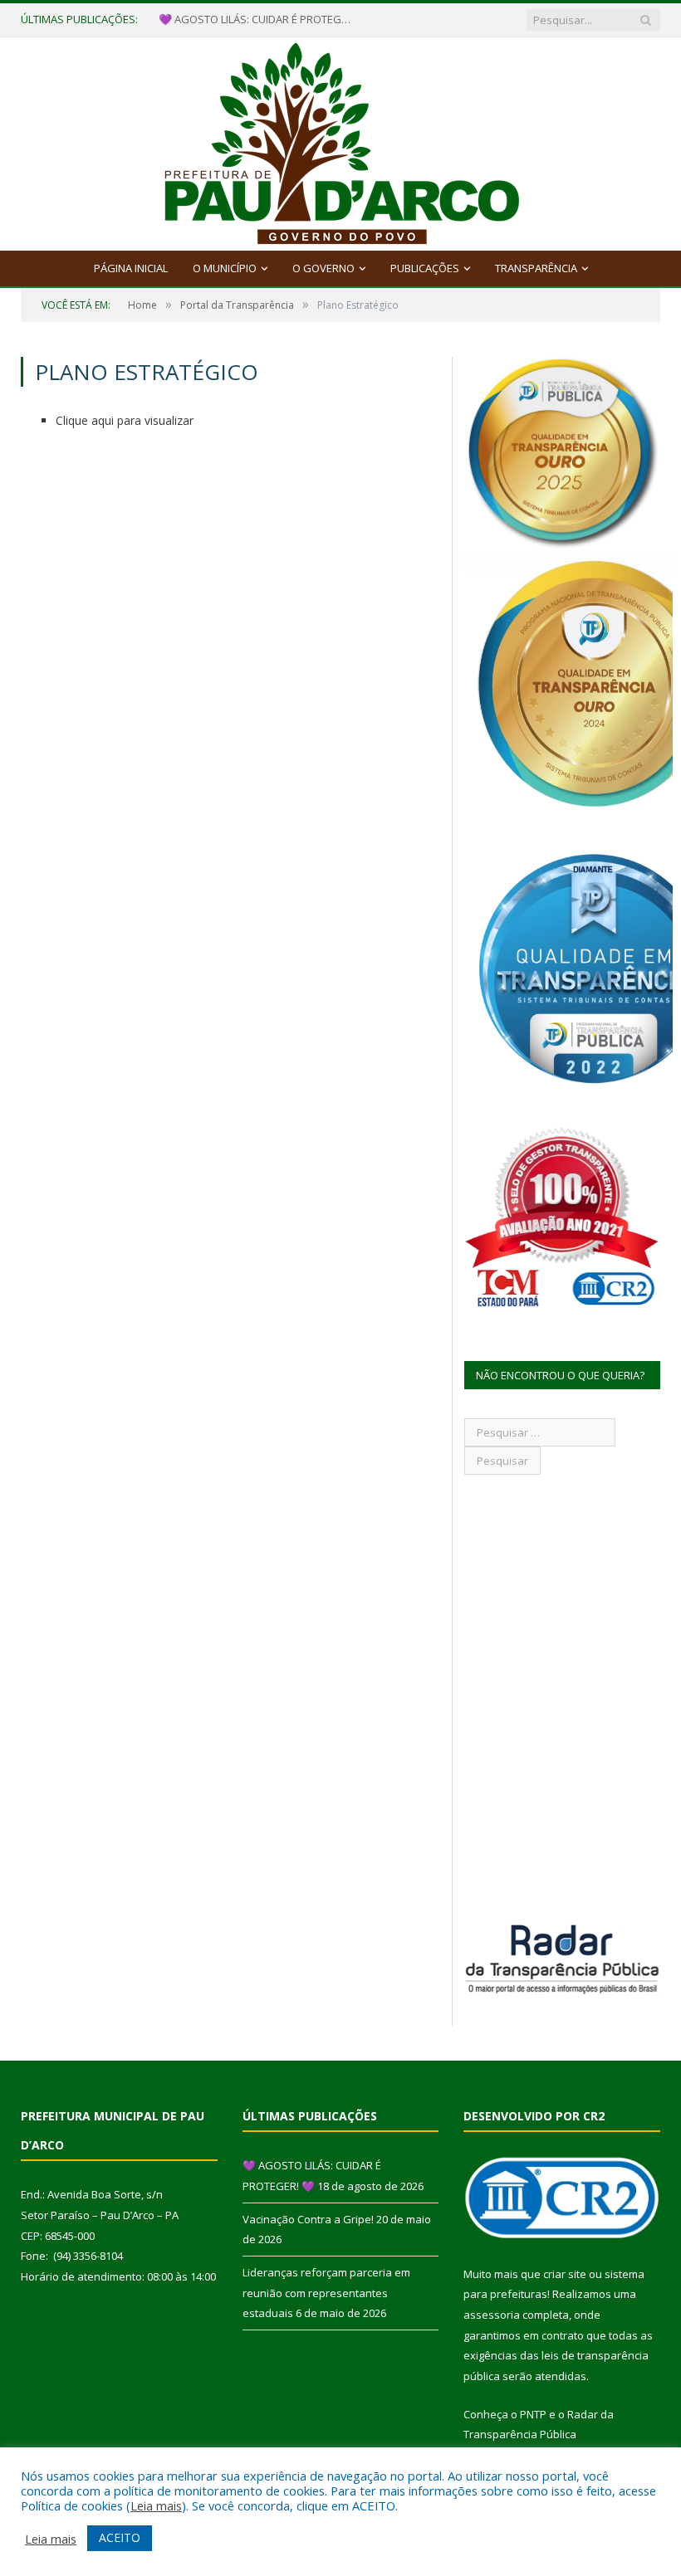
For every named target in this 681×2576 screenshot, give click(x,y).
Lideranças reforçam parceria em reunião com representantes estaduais (326, 2293)
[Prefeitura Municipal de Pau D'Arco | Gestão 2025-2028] (341, 140)
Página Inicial (131, 268)
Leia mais (156, 2505)
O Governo (323, 268)
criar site (565, 2274)
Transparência (536, 268)
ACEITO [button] (120, 2537)
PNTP (533, 2414)
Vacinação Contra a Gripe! (224, 20)
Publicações (425, 268)
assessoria (492, 2315)
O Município (225, 268)
